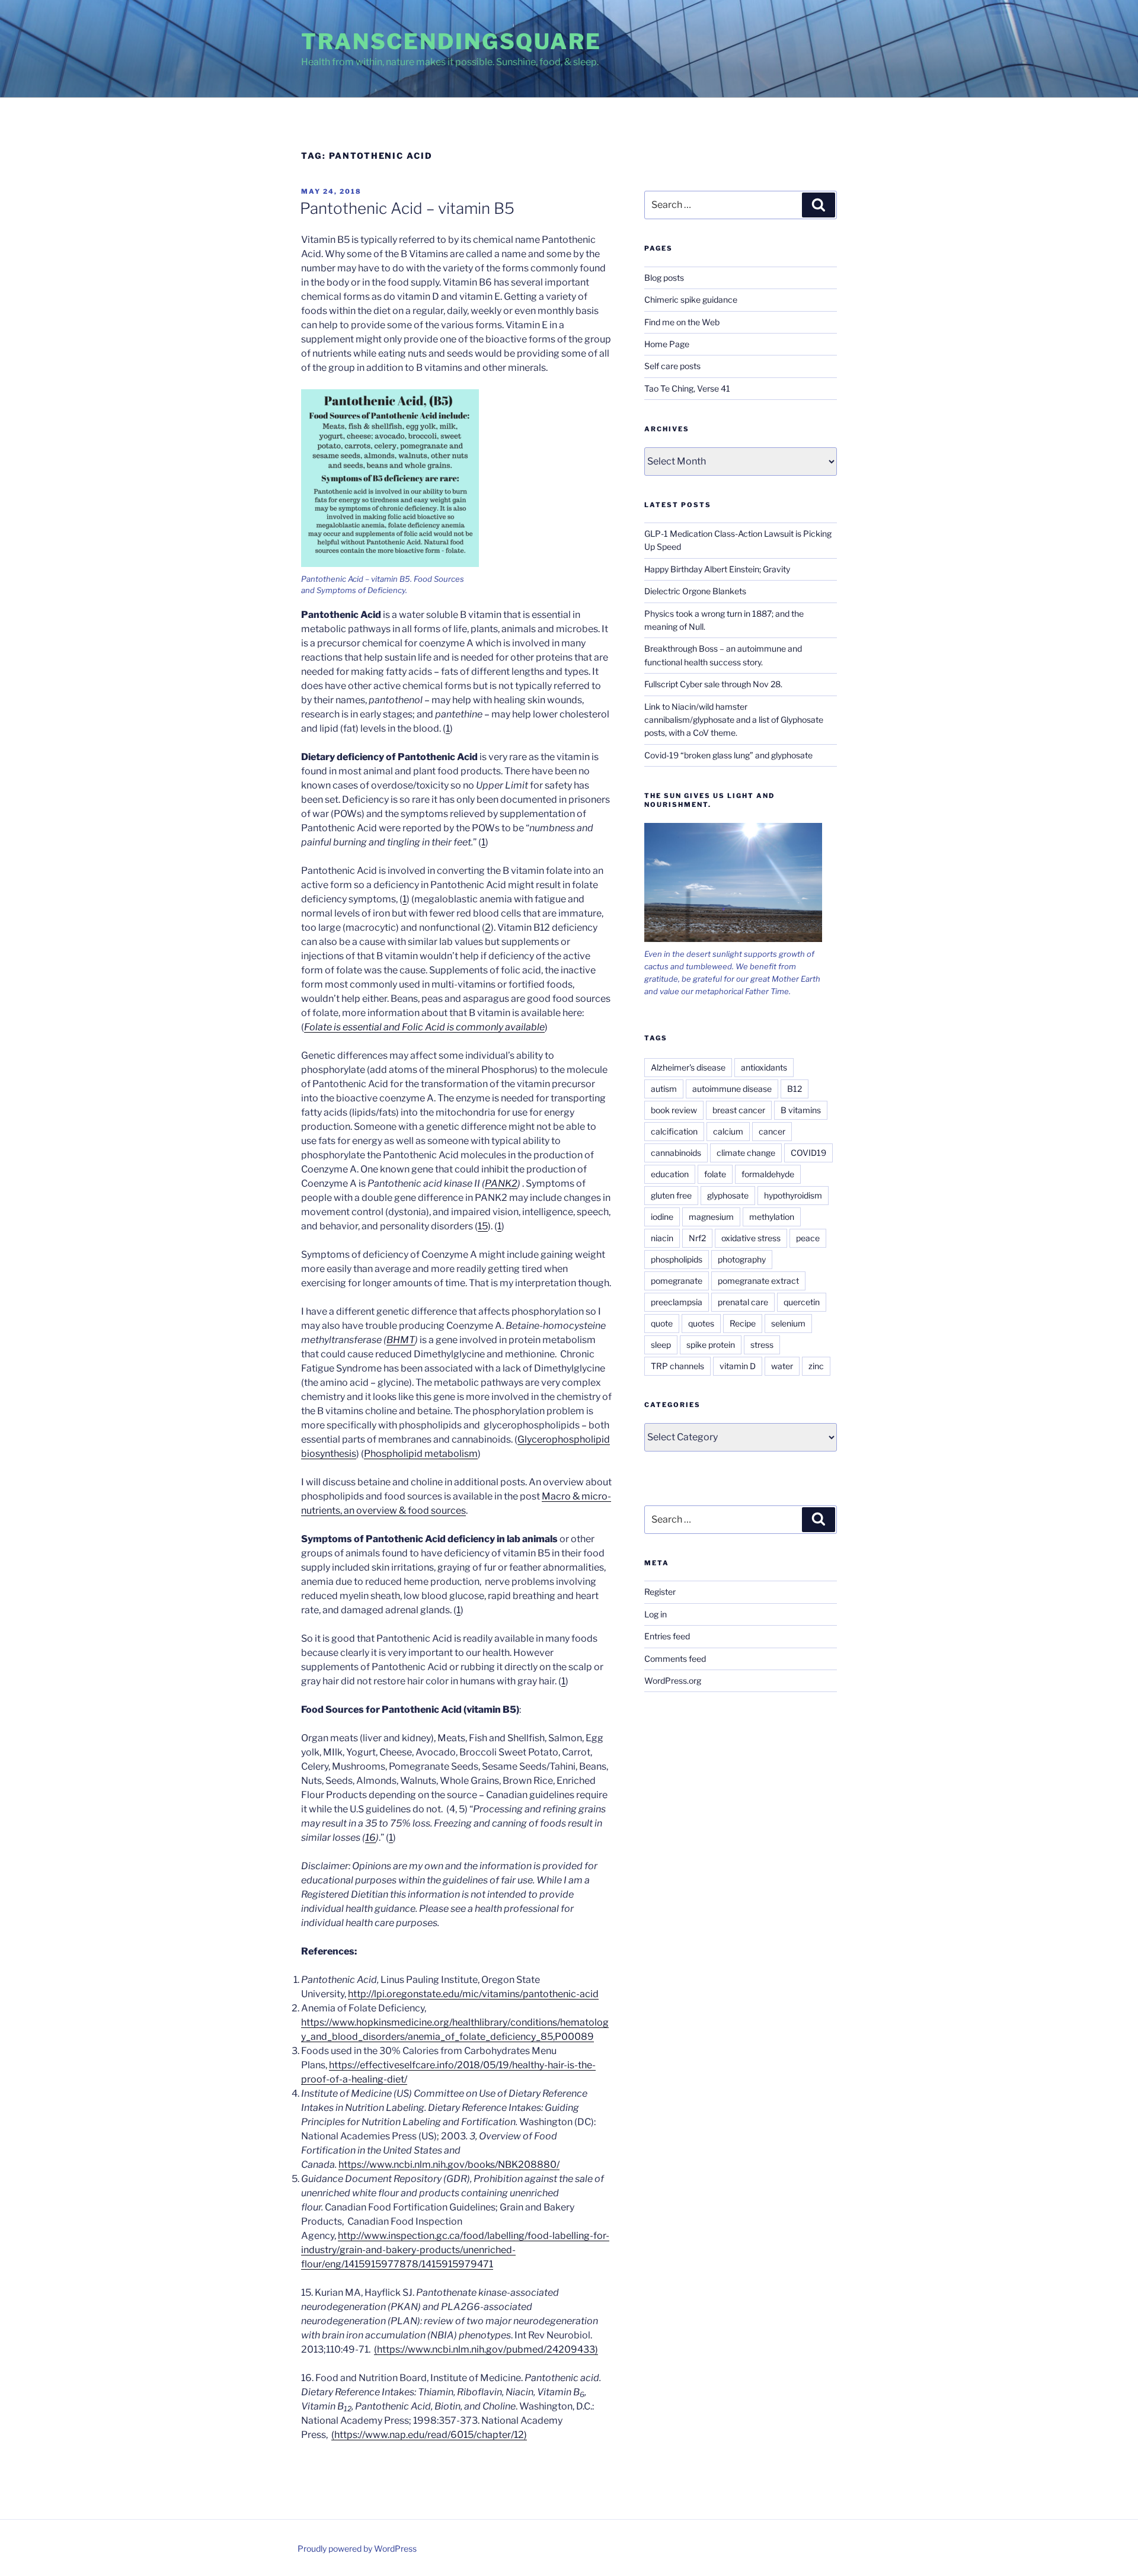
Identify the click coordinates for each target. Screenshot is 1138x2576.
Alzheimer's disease (688, 1067)
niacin (662, 1238)
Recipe (743, 1323)
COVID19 (808, 1153)
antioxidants (764, 1067)
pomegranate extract (758, 1281)
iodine (662, 1217)
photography (742, 1259)
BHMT (401, 1340)
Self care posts (672, 366)
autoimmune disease (732, 1089)
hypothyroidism (793, 1195)
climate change (746, 1153)
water (782, 1366)
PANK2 (501, 1183)
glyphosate (728, 1195)
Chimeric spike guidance (691, 299)
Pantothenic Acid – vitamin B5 (407, 208)
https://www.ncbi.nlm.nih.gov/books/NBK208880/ (449, 2165)
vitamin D (738, 1366)
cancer (772, 1131)
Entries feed (667, 1636)
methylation (772, 1217)
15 (483, 1226)
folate (715, 1174)
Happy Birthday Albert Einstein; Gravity (717, 569)
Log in (656, 1614)
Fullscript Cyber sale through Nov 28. (713, 684)
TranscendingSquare (451, 41)
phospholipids (677, 1259)
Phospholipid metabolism (421, 1454)
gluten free (671, 1195)
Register (660, 1592)
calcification (674, 1131)
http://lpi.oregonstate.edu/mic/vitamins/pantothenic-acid (473, 1994)
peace (808, 1238)
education (670, 1174)
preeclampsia (677, 1302)
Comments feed (675, 1659)
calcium (728, 1131)
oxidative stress (751, 1238)
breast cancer (739, 1110)
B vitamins (801, 1110)
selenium (788, 1323)
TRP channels (677, 1366)
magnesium (711, 1217)
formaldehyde (768, 1174)
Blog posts (664, 278)
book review (674, 1110)
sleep (661, 1345)
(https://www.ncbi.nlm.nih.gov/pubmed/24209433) (486, 2349)
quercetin (802, 1302)
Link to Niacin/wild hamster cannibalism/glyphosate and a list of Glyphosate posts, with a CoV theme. (734, 720)
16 (370, 1838)
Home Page (667, 344)
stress (762, 1345)
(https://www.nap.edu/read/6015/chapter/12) (429, 2435)
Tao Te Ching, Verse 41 (687, 388)
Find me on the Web (682, 322)
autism (664, 1089)
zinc (816, 1366)
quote (662, 1323)
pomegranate (677, 1281)
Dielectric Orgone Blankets (695, 591)
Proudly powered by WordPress (357, 2548)
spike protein (711, 1345)
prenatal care (743, 1302)
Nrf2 (697, 1238)
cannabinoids (676, 1153)
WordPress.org (673, 1681)
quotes (701, 1323)
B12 (795, 1089)
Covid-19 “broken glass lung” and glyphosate (728, 755)
